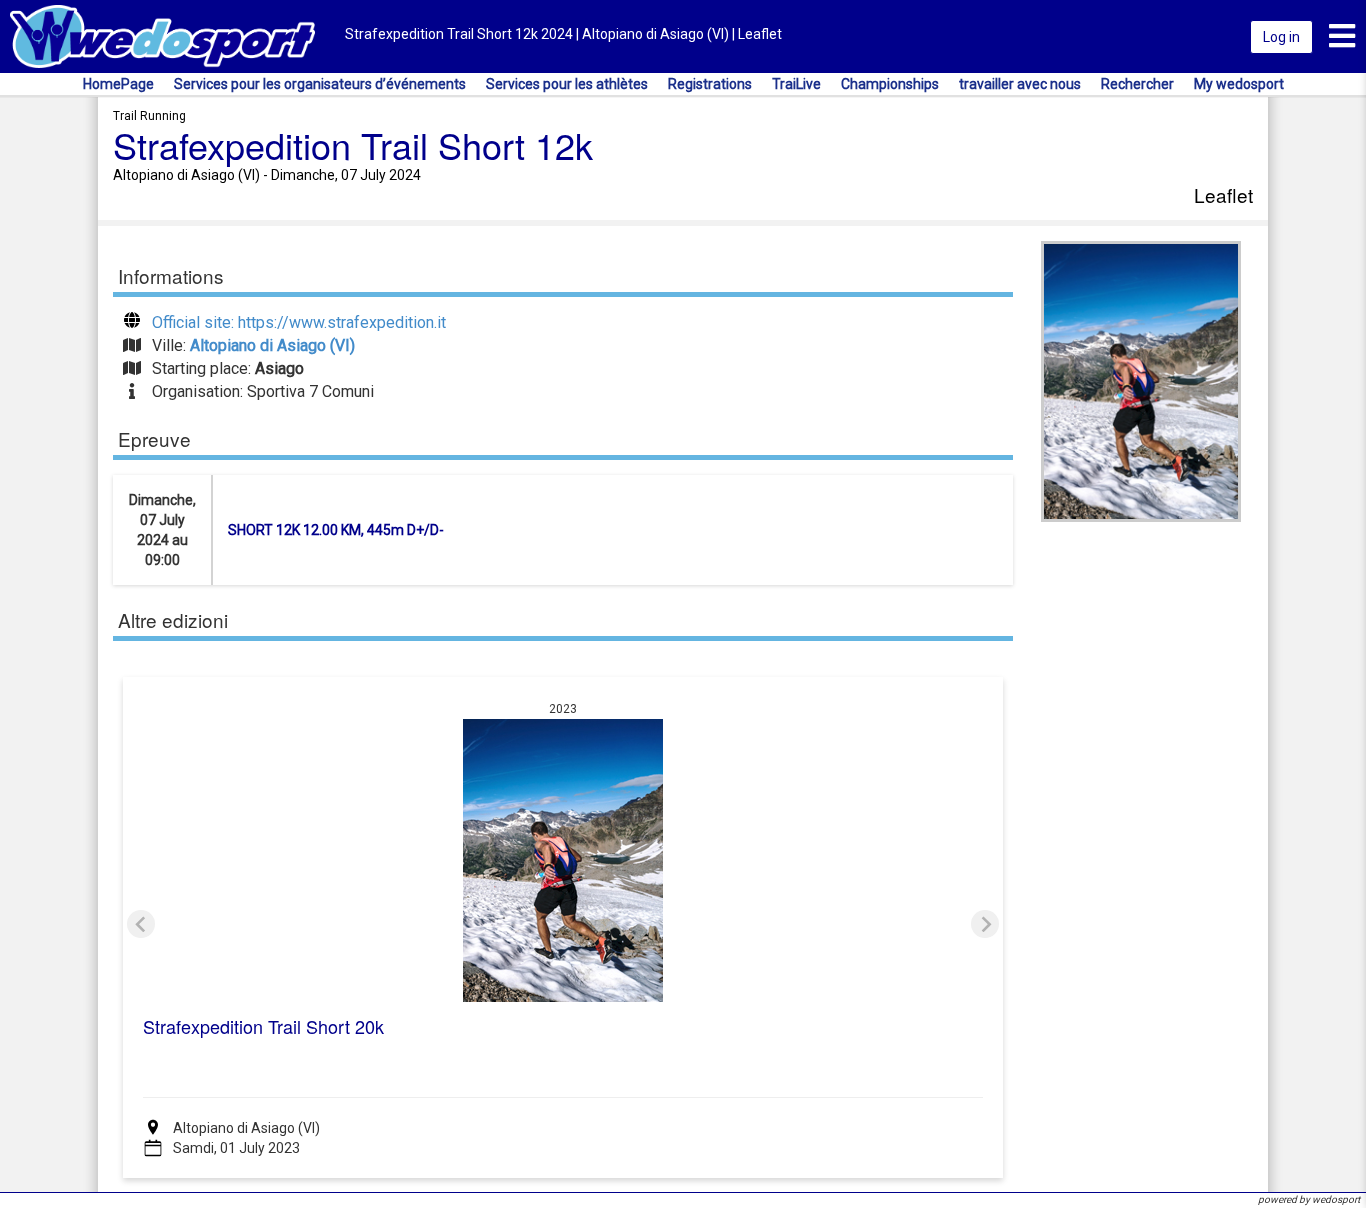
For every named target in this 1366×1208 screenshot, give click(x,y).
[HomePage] (162, 35)
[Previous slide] (141, 924)
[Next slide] (985, 924)
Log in (1281, 37)
